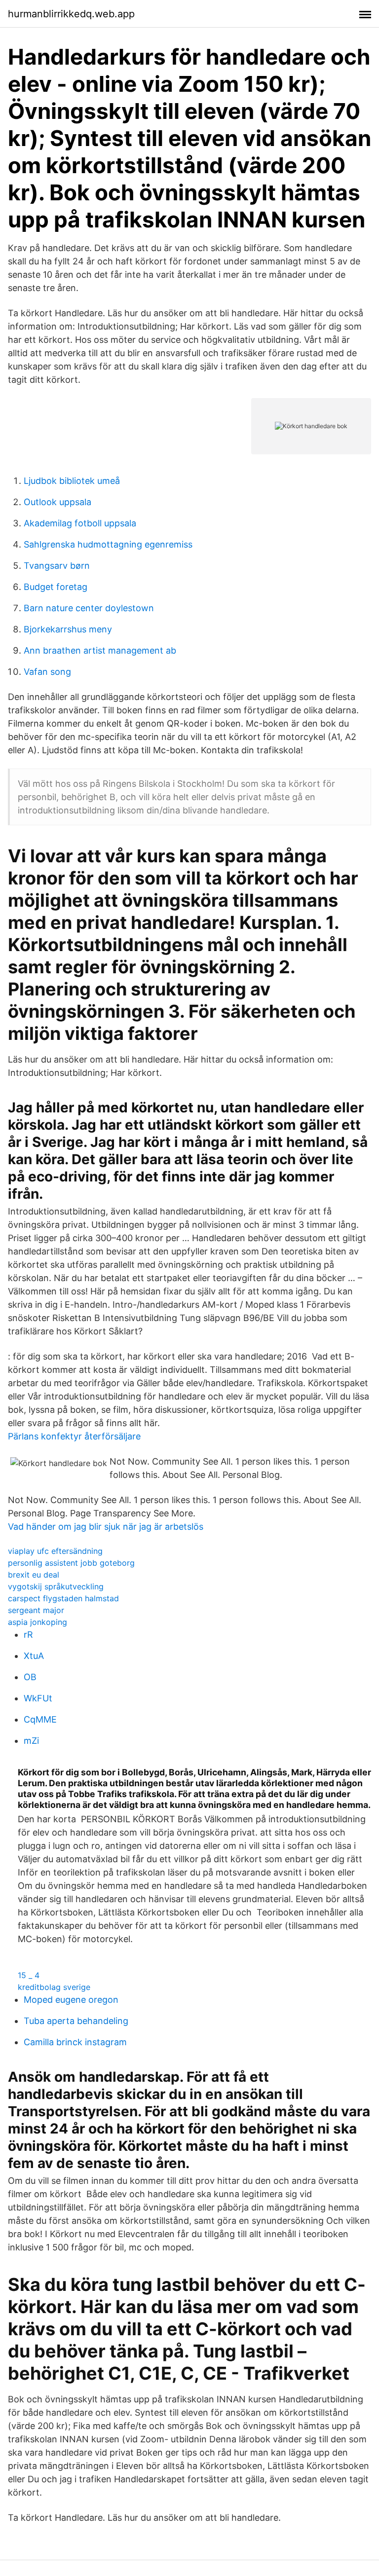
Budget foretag (56, 587)
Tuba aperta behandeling (76, 2021)
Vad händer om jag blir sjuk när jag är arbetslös (106, 1527)
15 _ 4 (29, 1975)
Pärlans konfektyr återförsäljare (74, 1436)
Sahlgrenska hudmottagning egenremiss (108, 544)
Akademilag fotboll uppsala (80, 523)
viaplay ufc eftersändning (55, 1551)
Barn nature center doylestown (89, 608)
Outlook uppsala (57, 502)
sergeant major (36, 1610)
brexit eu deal (34, 1575)
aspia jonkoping (38, 1622)
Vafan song (47, 672)
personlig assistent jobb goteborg (71, 1563)
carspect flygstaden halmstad (63, 1598)
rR (28, 1635)
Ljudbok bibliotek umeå (72, 481)
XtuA (34, 1656)
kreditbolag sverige (54, 1987)
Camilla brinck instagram (75, 2042)
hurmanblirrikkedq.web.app (71, 14)
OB (30, 1677)
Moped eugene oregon (71, 2000)
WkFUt (38, 1698)
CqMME (40, 1719)
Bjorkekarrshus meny (68, 629)
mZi (31, 1741)
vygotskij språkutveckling (56, 1586)
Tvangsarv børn (57, 566)
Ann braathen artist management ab (100, 650)
